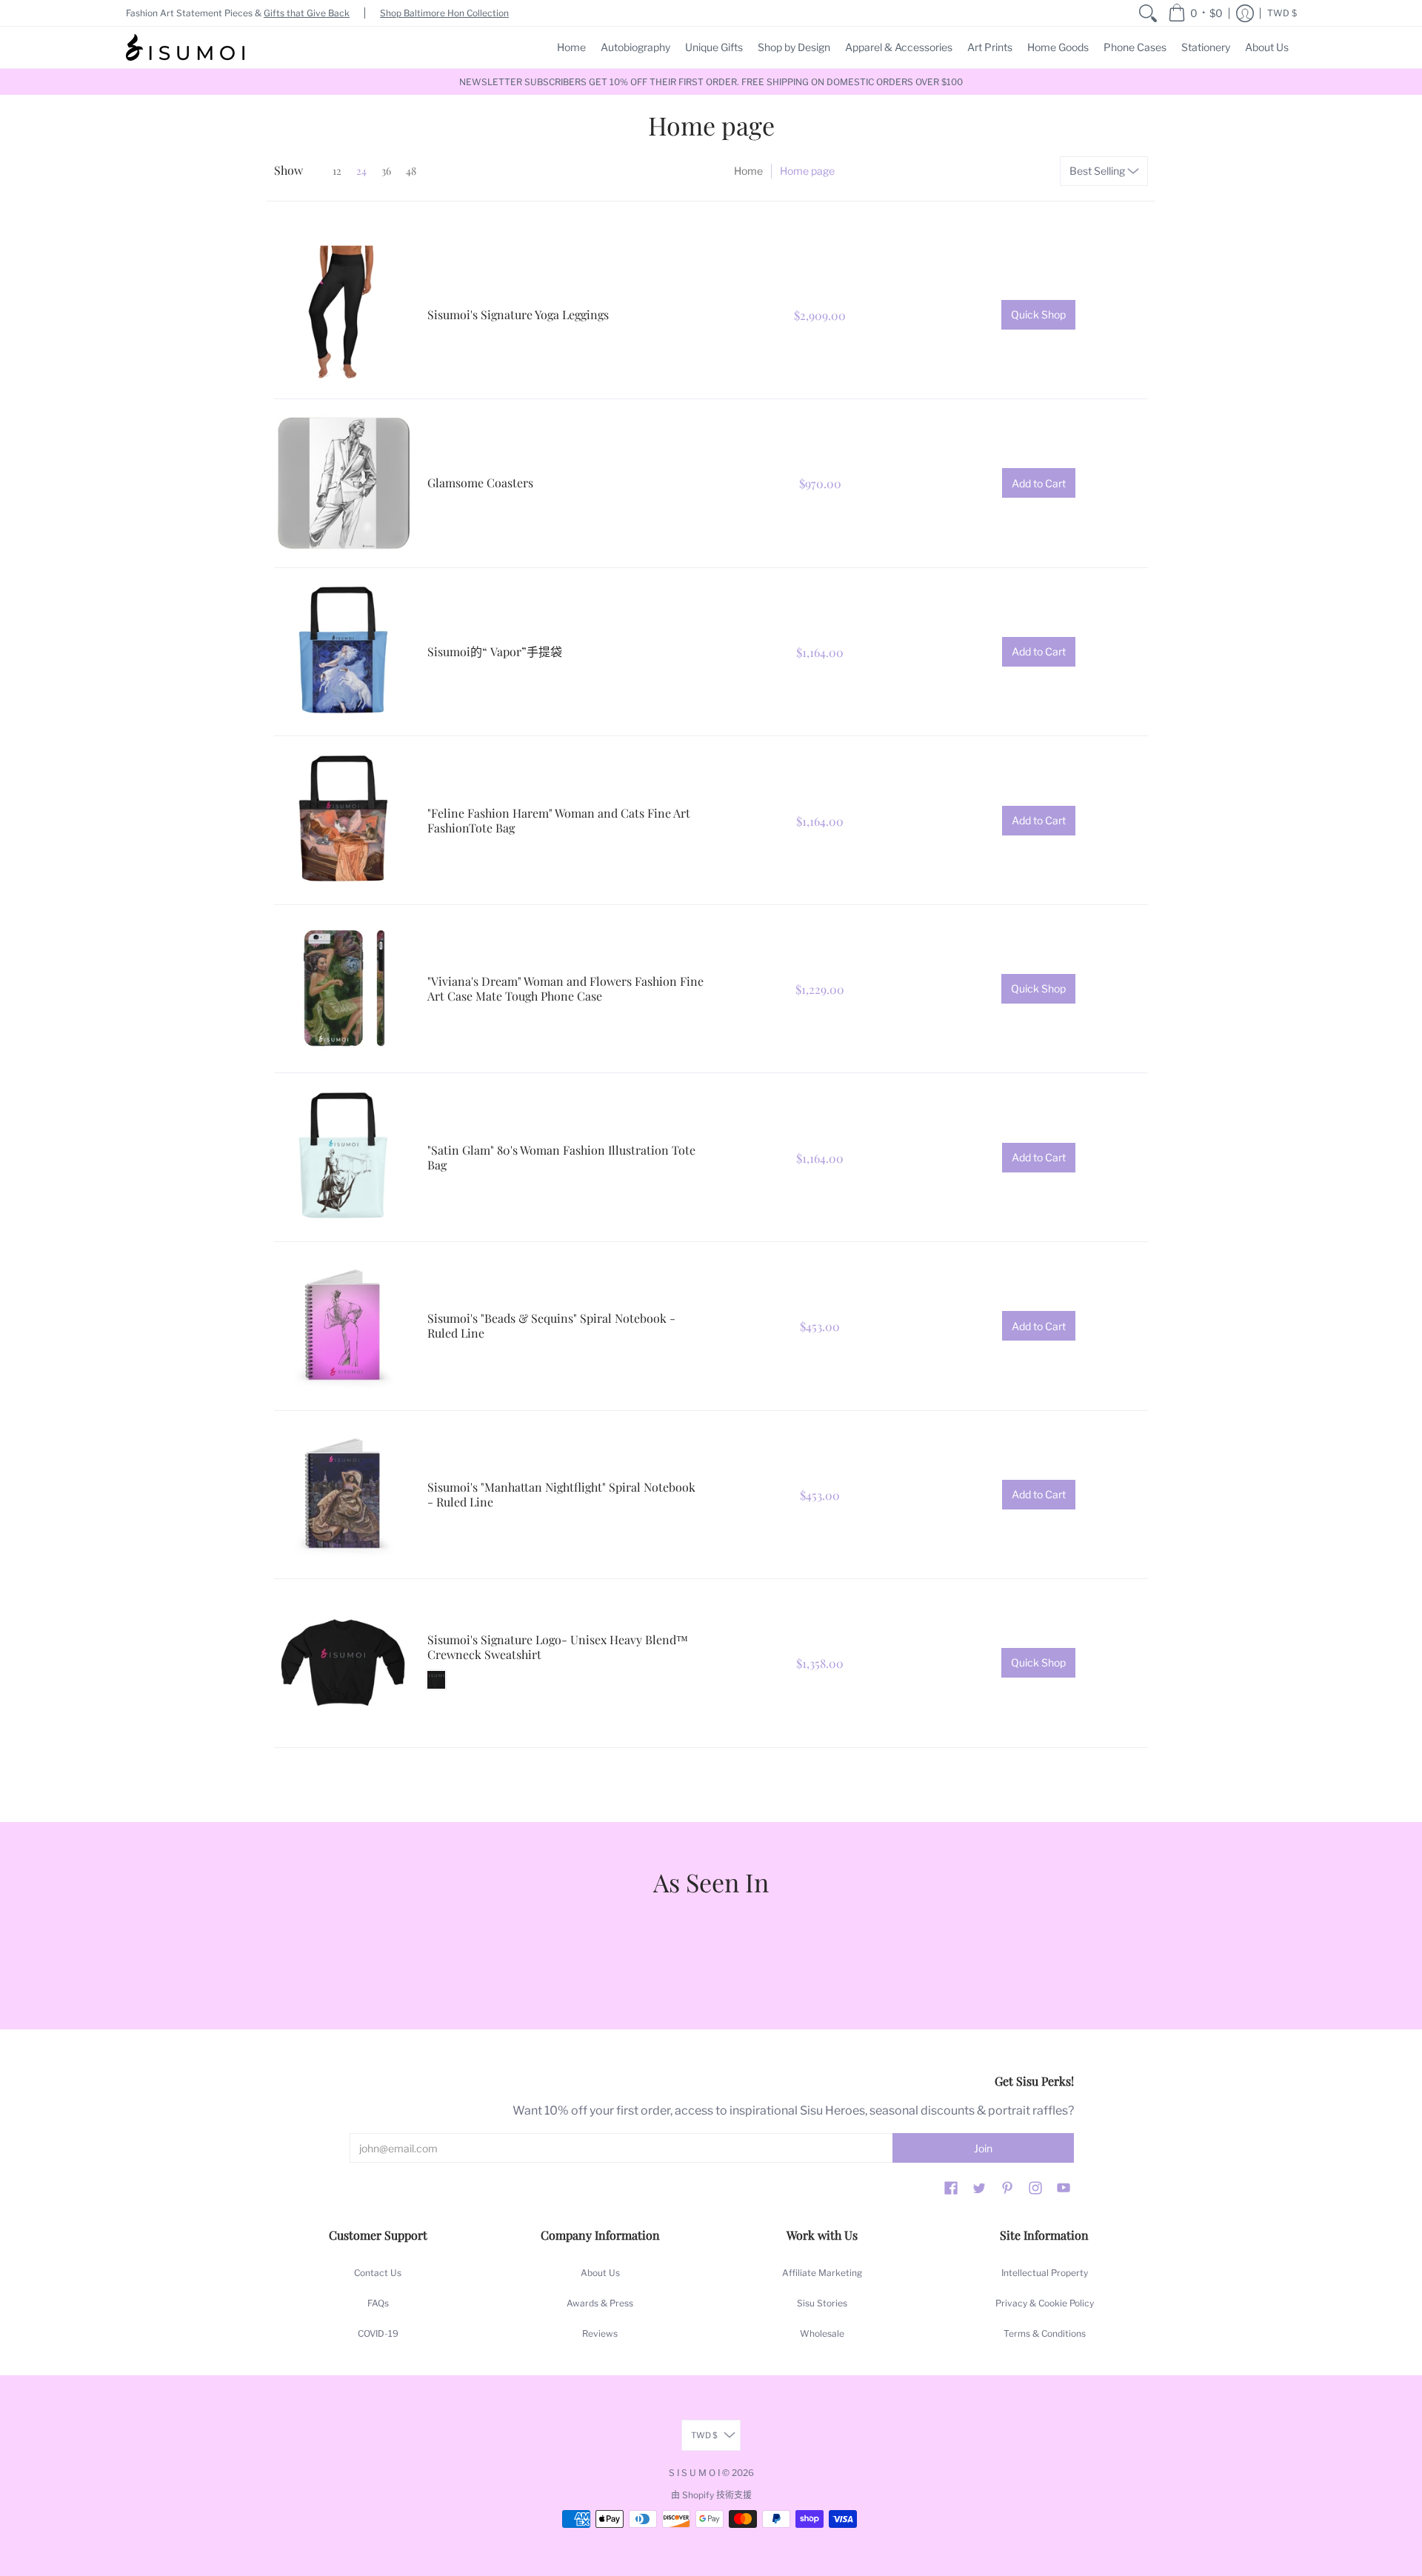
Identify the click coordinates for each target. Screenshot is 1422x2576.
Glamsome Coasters (480, 483)
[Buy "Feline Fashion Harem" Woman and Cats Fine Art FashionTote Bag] (343, 820)
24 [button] (361, 171)
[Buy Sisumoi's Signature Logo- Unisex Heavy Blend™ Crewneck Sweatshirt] (343, 1663)
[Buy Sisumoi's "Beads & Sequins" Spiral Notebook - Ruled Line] (343, 1326)
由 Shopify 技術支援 (711, 2495)
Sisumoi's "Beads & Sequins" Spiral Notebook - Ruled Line (551, 1325)
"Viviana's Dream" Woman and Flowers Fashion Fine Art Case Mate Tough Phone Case (565, 988)
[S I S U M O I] (185, 47)
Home (748, 171)
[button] (1195, 13)
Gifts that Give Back (307, 13)
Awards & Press (600, 2303)
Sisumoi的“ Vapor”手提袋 (495, 651)
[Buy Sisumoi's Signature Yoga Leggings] (343, 315)
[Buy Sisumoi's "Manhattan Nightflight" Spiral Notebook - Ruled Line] (343, 1495)
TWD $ (1282, 13)
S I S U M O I (694, 2473)
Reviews (600, 2333)
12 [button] (337, 171)
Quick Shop (1038, 314)
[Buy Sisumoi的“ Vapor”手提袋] (343, 652)
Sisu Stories (822, 2303)
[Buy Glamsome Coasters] (343, 483)
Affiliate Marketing (822, 2273)
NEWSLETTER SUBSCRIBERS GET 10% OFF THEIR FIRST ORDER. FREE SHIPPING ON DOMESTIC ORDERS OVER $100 (711, 82)
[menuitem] (1148, 13)
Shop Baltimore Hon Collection (444, 13)
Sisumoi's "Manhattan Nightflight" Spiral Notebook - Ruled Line (561, 1494)
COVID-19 (378, 2333)
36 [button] (386, 171)
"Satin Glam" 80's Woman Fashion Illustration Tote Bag (561, 1157)
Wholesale (822, 2333)
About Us (600, 2273)
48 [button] (411, 171)
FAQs (378, 2303)
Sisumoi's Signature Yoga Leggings (518, 314)
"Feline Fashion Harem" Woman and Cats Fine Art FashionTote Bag (559, 820)
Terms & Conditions (1045, 2333)
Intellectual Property (1045, 2273)
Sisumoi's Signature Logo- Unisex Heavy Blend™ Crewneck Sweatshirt (558, 1647)
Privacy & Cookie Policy (1045, 2303)
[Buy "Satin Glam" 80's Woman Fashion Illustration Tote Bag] (343, 1157)
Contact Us (378, 2273)
